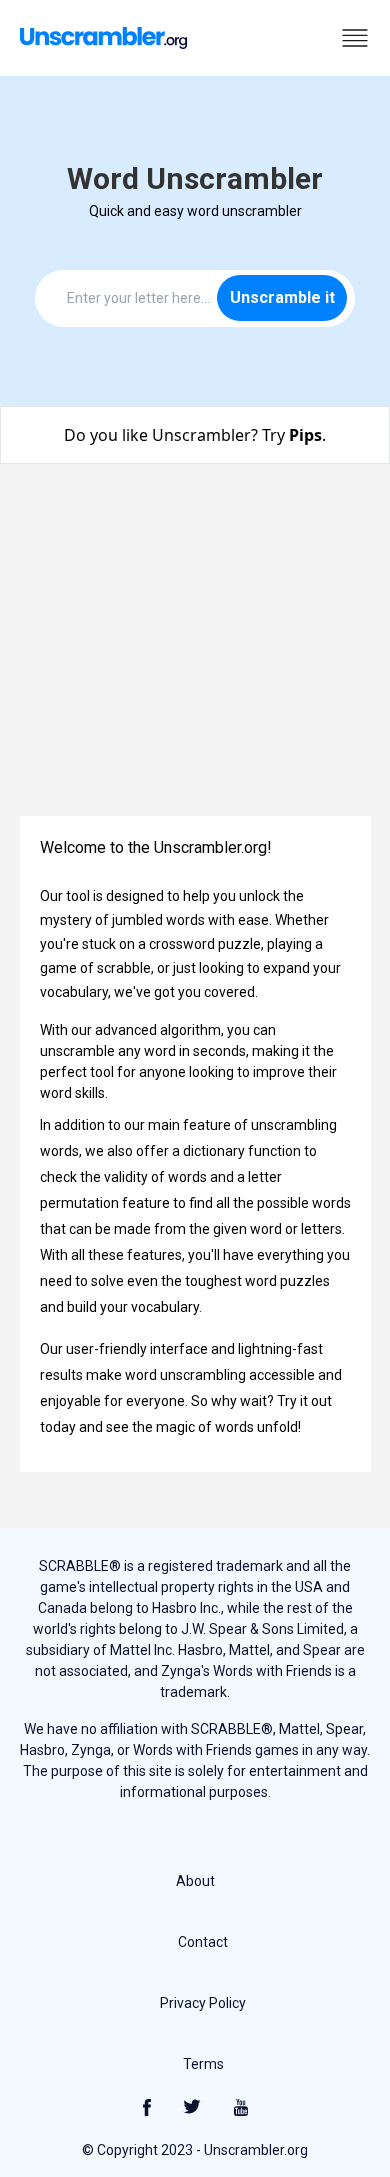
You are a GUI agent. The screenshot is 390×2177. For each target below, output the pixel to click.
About (195, 1881)
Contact (203, 1942)
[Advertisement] (195, 652)
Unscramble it (282, 297)
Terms (203, 2064)
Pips (305, 435)
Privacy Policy (203, 2003)
